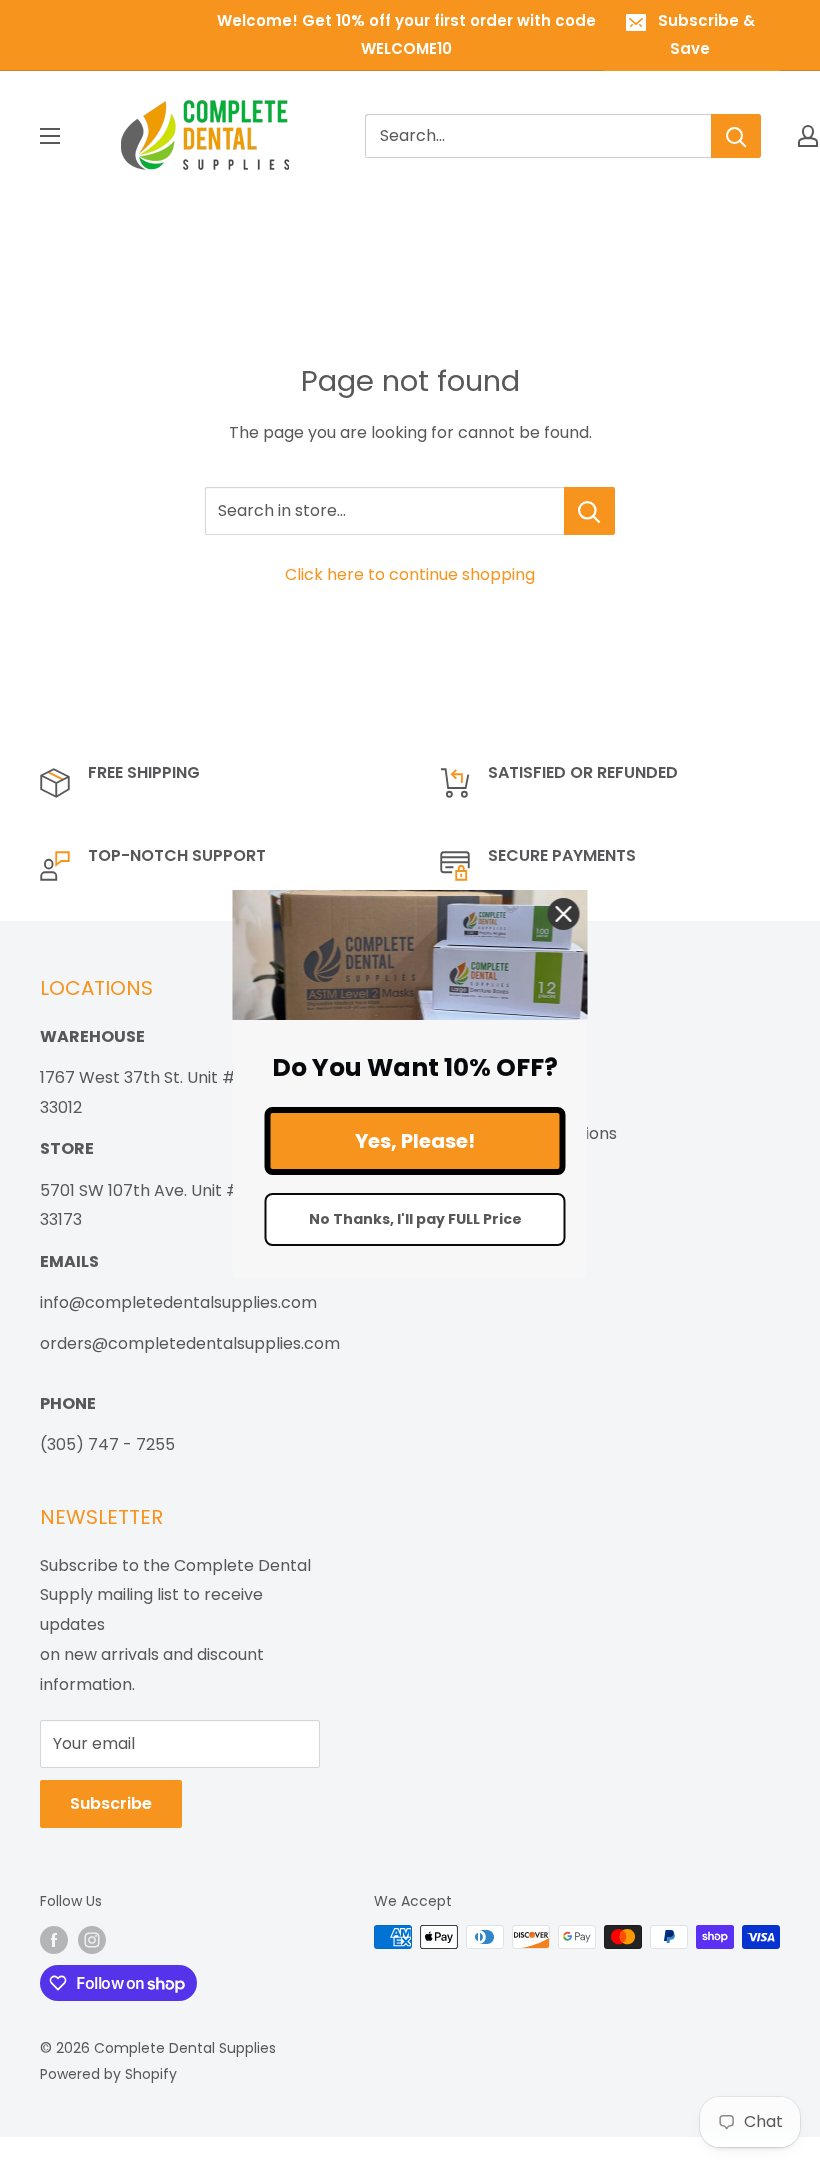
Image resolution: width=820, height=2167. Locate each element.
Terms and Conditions (531, 1133)
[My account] (808, 136)
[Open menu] (50, 136)
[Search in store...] (589, 511)
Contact (478, 1165)
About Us (480, 1035)
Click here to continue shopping (410, 574)
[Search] (736, 136)
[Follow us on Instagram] (92, 1939)
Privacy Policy (499, 1100)
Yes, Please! (415, 1141)
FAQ (461, 1197)
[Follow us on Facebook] (54, 1939)
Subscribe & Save (706, 34)
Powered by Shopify (108, 2074)
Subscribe (111, 1803)
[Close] (564, 913)
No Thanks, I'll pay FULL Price (415, 1219)
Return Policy (496, 1068)
